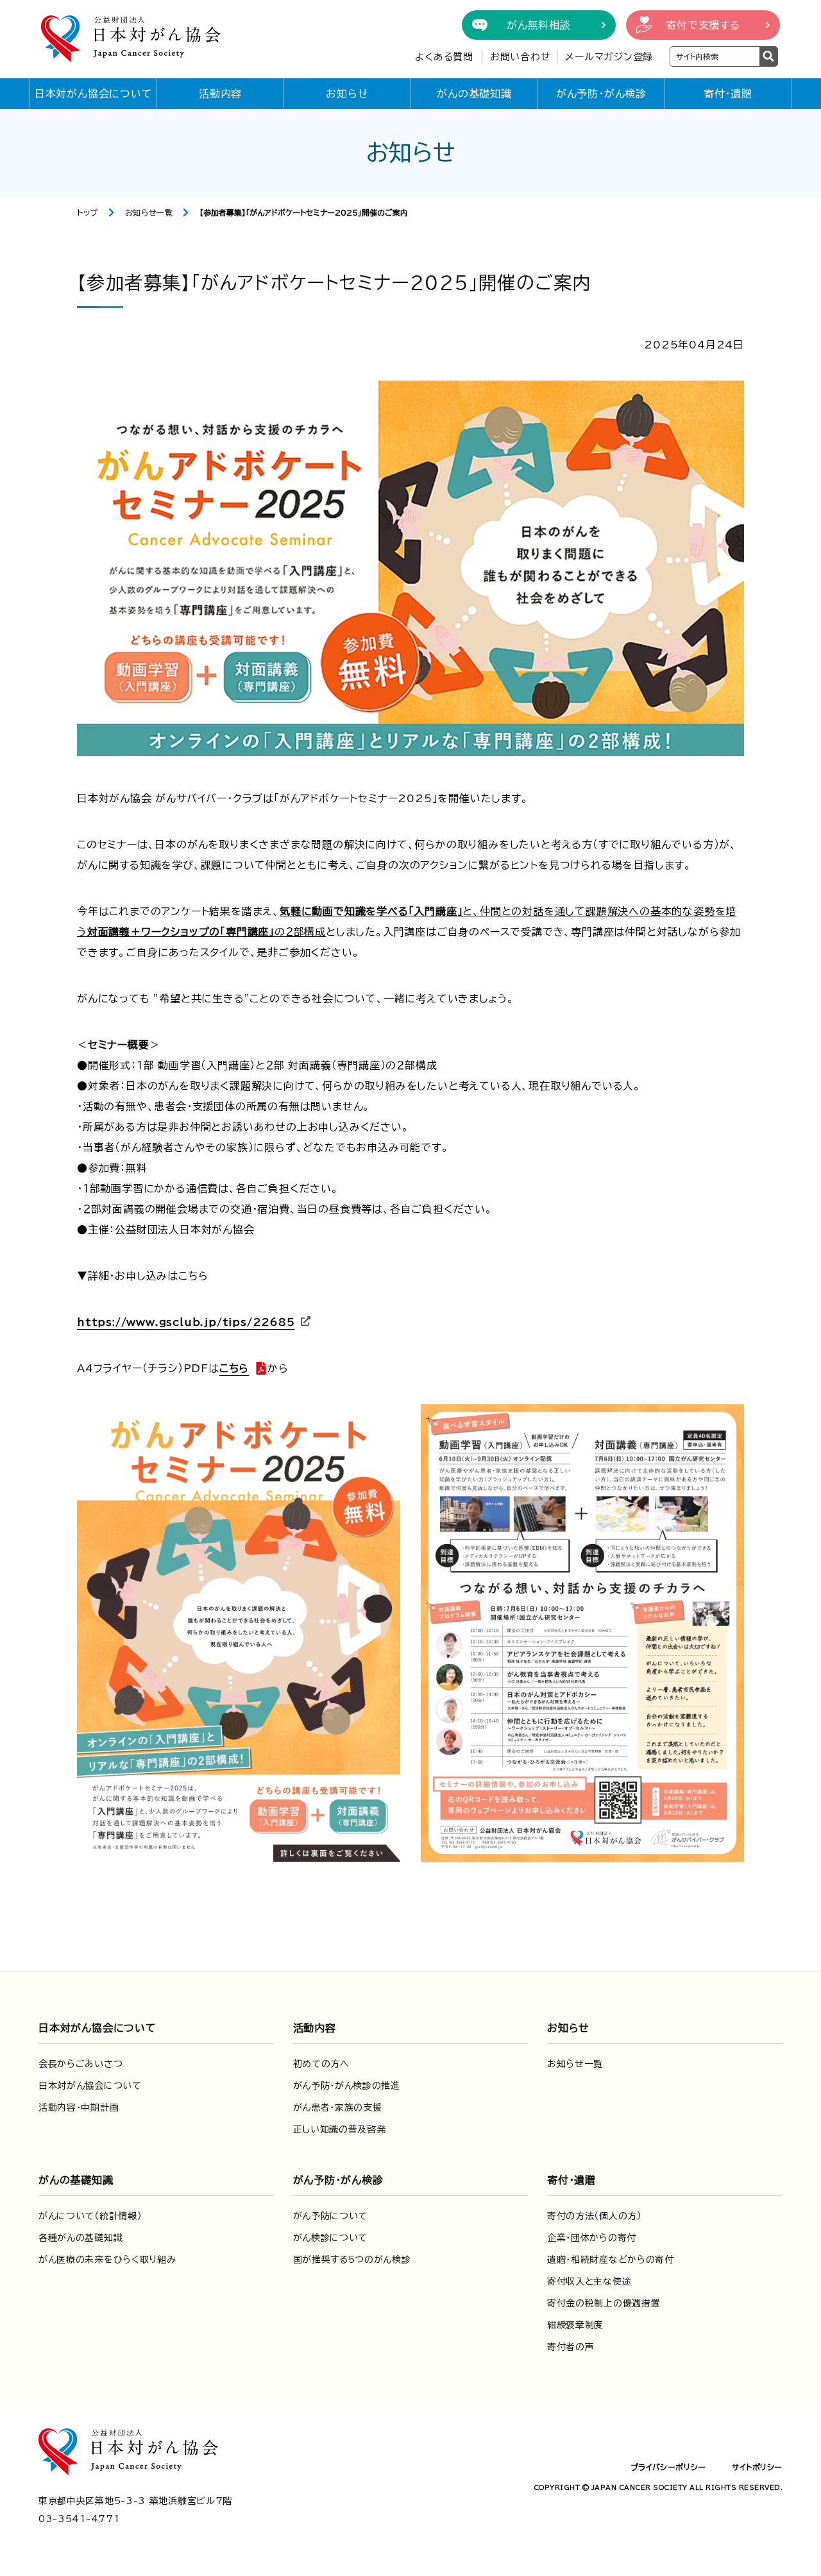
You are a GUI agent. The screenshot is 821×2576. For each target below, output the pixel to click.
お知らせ (347, 94)
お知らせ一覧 (149, 212)
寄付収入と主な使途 (589, 2281)
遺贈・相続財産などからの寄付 (611, 2260)
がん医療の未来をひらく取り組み (107, 2260)
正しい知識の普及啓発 (340, 2129)
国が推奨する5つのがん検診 (352, 2260)
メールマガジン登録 (609, 57)
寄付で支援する (703, 25)
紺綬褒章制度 (575, 2325)
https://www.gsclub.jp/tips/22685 (186, 1322)
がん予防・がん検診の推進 (347, 2086)
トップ (88, 212)
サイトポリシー (757, 2467)
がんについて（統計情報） (90, 2216)
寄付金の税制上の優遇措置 (604, 2303)
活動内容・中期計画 (79, 2108)
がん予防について (331, 2216)
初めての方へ (321, 2064)
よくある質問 (444, 57)
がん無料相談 (539, 25)
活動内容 (220, 94)
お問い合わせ (521, 57)
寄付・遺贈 (728, 94)
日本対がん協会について (94, 94)
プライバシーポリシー (668, 2467)
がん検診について (331, 2238)
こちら (234, 1368)
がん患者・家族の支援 (338, 2108)
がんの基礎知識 (474, 94)
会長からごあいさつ (80, 2064)
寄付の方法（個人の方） (595, 2216)
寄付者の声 (571, 2347)
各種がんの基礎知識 (80, 2238)
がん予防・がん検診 (601, 94)
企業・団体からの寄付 (592, 2238)
